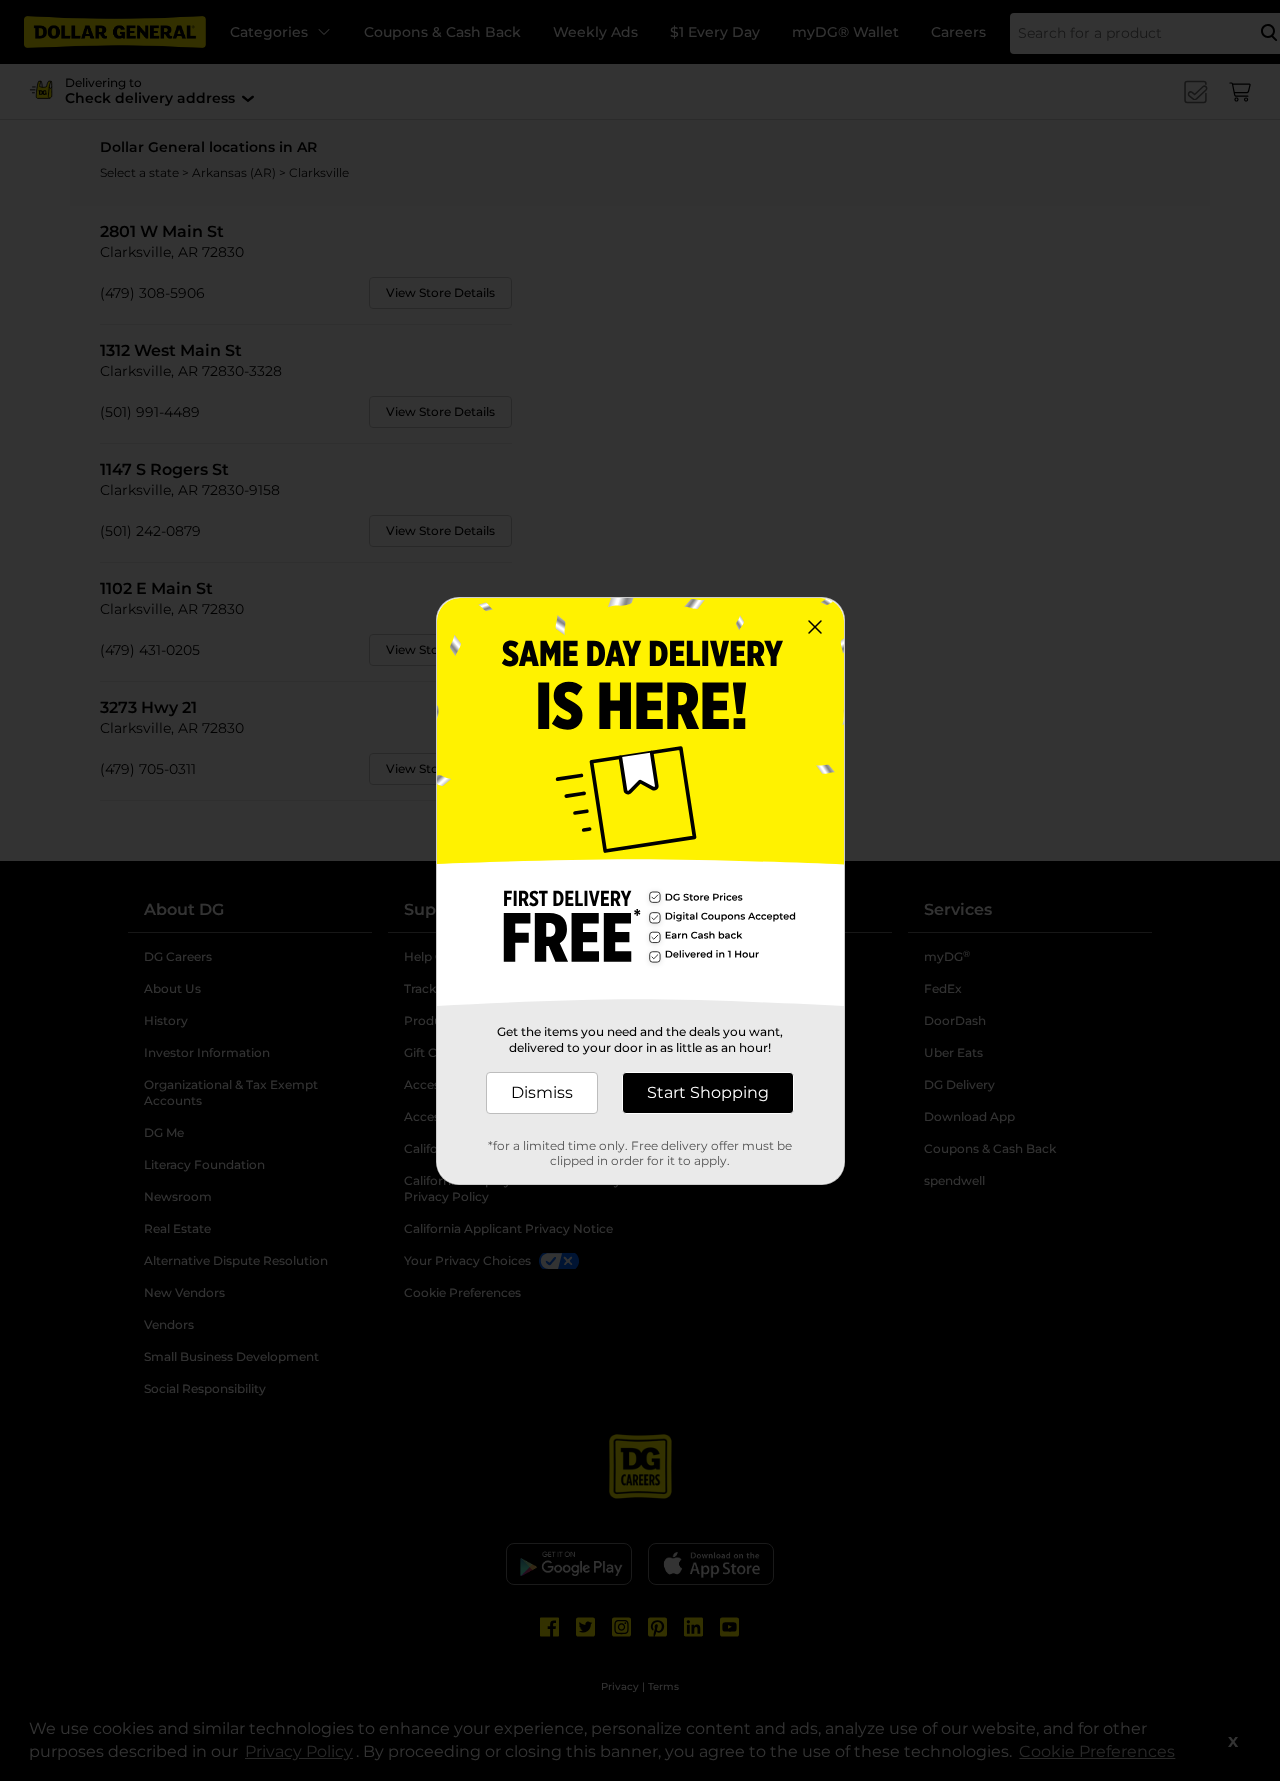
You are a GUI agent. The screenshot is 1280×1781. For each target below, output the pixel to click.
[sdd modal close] (815, 627)
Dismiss (542, 1092)
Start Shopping (708, 1092)
